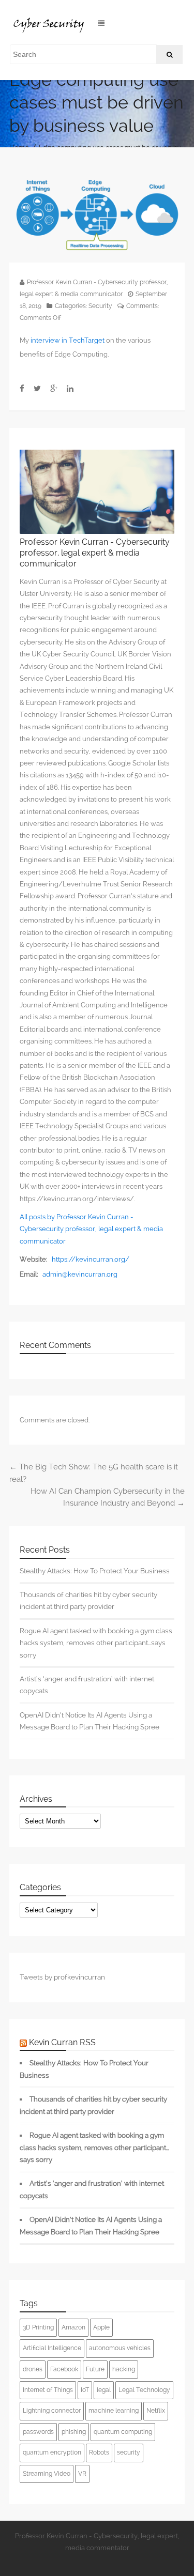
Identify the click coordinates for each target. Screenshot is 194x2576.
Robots (99, 2452)
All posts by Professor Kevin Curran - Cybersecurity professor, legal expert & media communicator (91, 1229)
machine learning (114, 2411)
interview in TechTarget (68, 340)
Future (95, 2369)
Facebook (64, 2369)
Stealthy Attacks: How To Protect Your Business (95, 1571)
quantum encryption (52, 2452)
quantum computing (123, 2432)
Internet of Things (48, 2390)
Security (100, 306)
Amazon (73, 2327)
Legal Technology (144, 2390)
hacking (124, 2369)
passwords (38, 2432)
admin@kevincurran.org (80, 1274)
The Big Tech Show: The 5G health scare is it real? (94, 1473)
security (129, 2452)
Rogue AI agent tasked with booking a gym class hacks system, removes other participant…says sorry (96, 1643)
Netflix (156, 2411)
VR (82, 2474)
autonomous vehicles (120, 2348)
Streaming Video (47, 2474)
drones (33, 2369)
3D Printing (38, 2327)
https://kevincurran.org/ (91, 1259)
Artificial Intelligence (52, 2348)
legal (104, 2390)
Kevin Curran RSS (62, 2042)
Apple (101, 2327)
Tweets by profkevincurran (62, 1977)
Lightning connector (52, 2411)
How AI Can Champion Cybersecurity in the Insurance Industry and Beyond (108, 1497)
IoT (85, 2390)
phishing (74, 2432)
